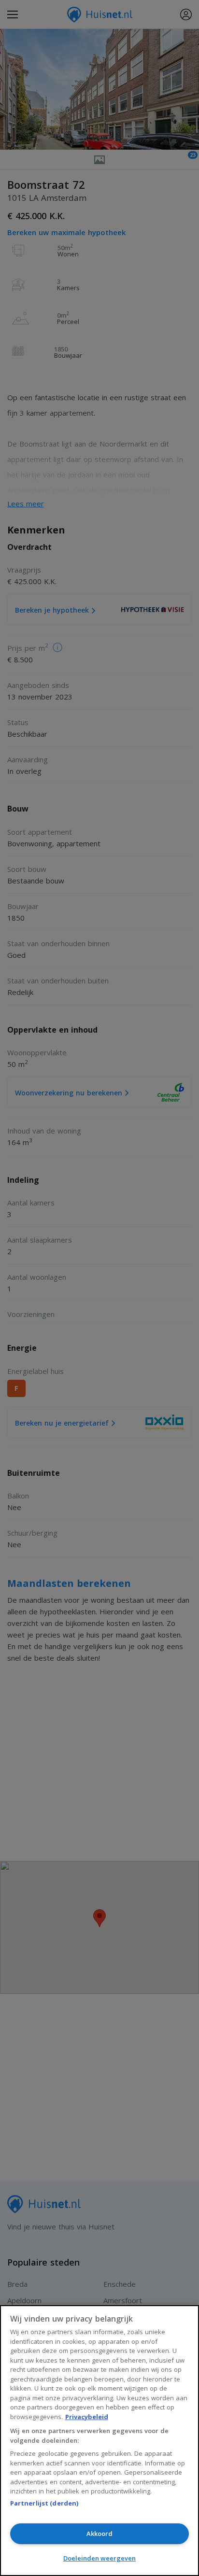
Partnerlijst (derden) (44, 2503)
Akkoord (99, 2534)
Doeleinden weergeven (99, 2558)
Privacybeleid (87, 2417)
